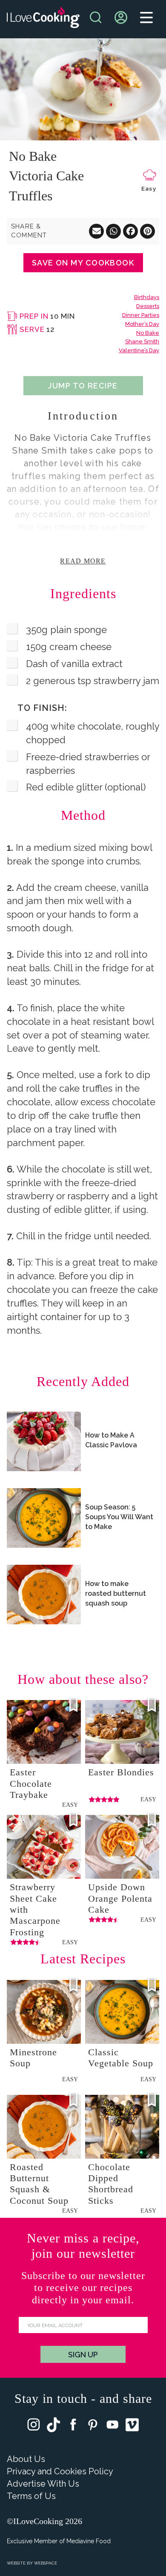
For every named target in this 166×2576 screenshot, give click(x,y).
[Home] (43, 19)
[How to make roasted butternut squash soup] (44, 1595)
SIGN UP (83, 2355)
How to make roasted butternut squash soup (116, 1593)
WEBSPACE (46, 2563)
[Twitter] (53, 2427)
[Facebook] (73, 2426)
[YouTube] (112, 2426)
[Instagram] (34, 2426)
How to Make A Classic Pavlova (111, 1440)
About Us (26, 2459)
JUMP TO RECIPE (83, 386)
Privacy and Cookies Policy (60, 2471)
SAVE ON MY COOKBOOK (83, 263)
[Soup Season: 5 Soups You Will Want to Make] (44, 1518)
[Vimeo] (132, 2427)
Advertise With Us (43, 2484)
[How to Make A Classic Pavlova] (44, 1441)
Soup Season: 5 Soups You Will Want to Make (119, 1517)
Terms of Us (31, 2496)
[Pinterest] (93, 2426)
